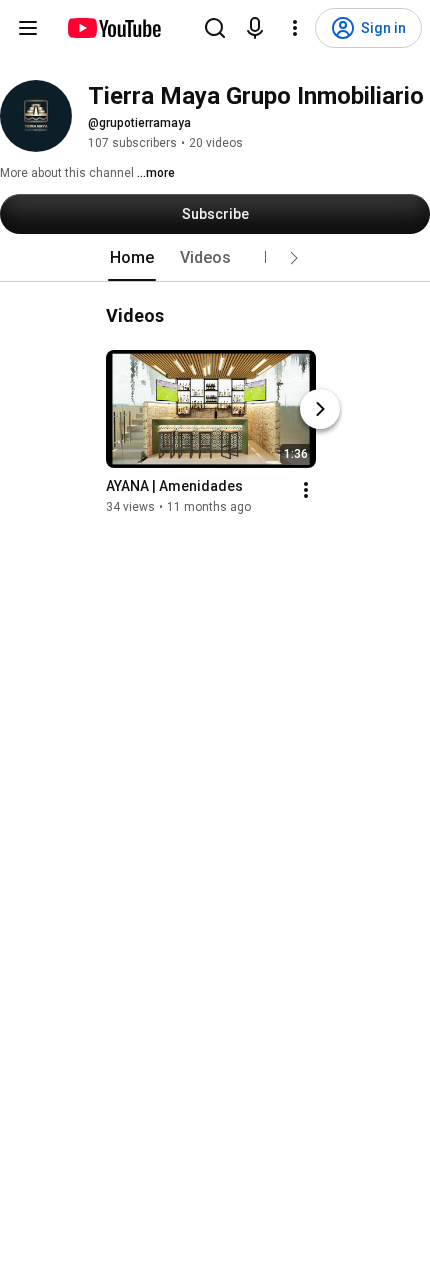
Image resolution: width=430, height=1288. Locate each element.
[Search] (215, 28)
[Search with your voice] (255, 28)
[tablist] (215, 258)
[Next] (320, 409)
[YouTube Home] (113, 28)
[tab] (132, 258)
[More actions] (306, 490)
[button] (294, 258)
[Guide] (28, 28)
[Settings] (295, 28)
